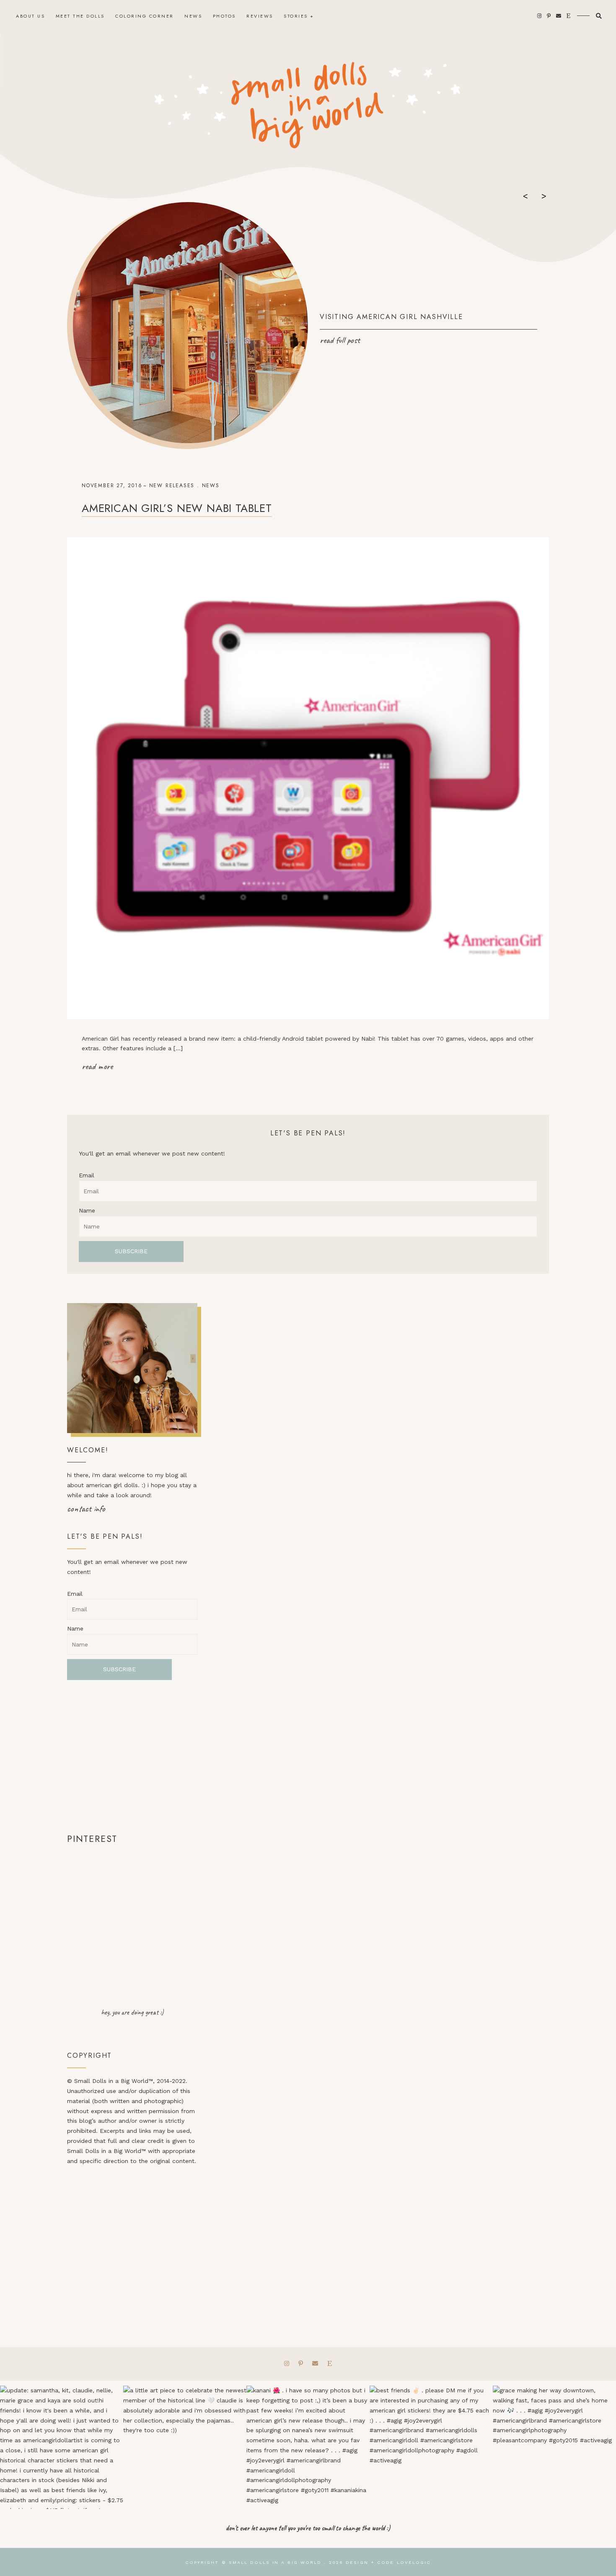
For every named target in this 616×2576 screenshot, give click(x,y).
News (193, 16)
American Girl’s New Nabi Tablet (177, 508)
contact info (86, 1509)
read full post (340, 340)
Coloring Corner (145, 16)
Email (87, 1175)
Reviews (260, 16)
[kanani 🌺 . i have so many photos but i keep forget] (308, 2447)
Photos (224, 16)
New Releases (172, 486)
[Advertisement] (132, 1756)
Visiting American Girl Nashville (391, 317)
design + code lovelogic (388, 2562)
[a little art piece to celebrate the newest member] (185, 2447)
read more (97, 1066)
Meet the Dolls (80, 16)
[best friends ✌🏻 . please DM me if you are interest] (431, 2447)
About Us (30, 16)
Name (87, 1210)
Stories (296, 16)
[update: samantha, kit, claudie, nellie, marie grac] (62, 2447)
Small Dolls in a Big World (275, 2562)
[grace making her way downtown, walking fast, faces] (554, 2447)
